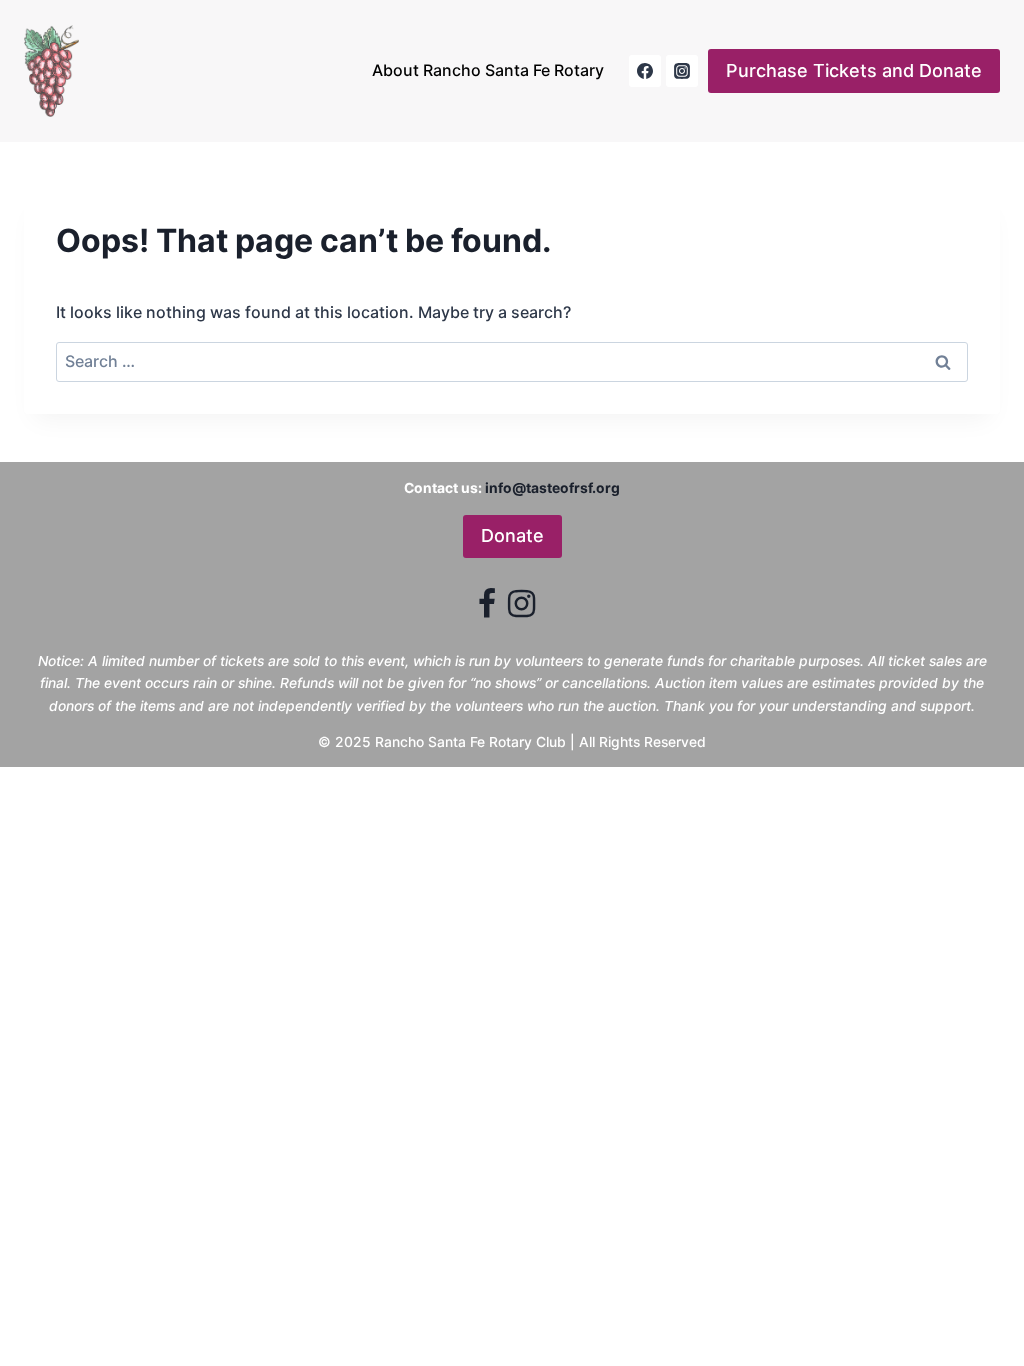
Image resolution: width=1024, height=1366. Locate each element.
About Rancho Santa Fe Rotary (488, 70)
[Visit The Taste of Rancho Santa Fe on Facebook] (487, 609)
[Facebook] (645, 71)
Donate (512, 535)
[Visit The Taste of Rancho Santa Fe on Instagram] (521, 609)
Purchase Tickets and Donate (854, 70)
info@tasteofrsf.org (552, 488)
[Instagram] (682, 71)
